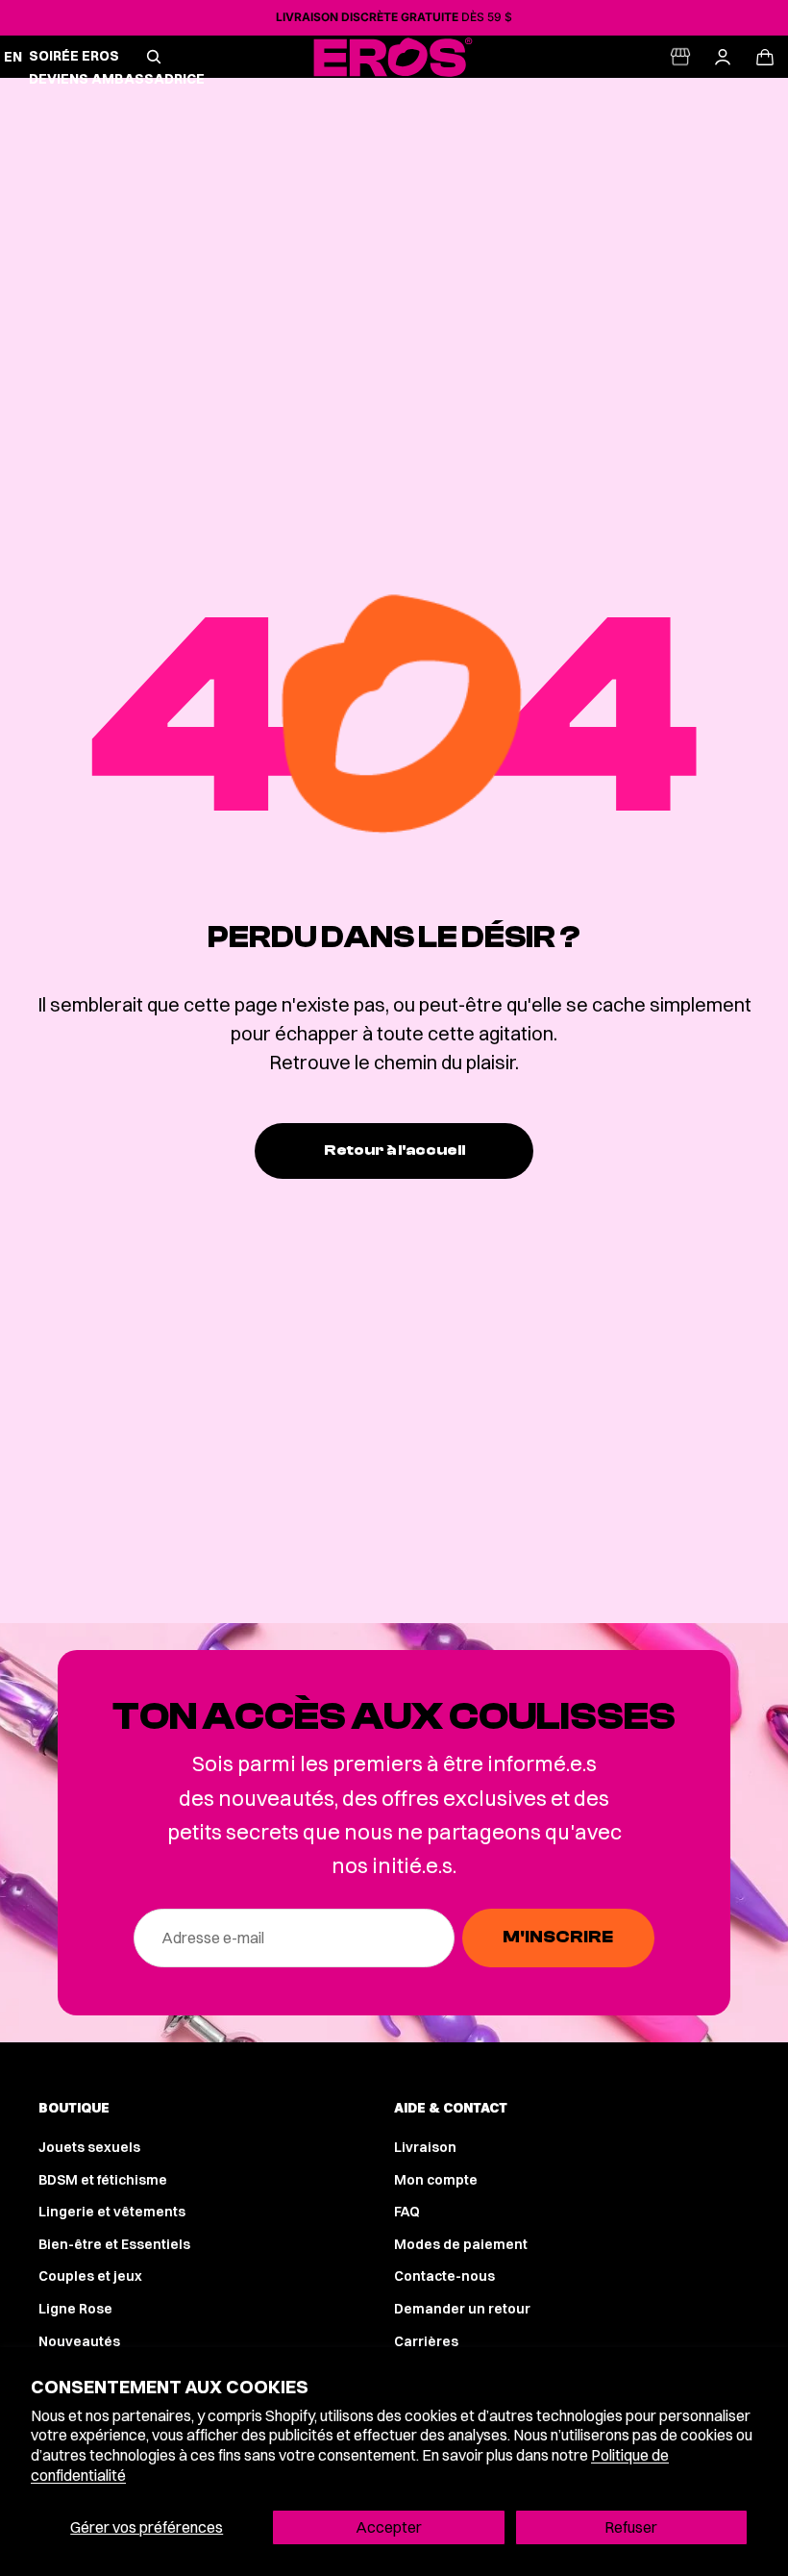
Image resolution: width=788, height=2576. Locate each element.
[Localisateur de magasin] (680, 57)
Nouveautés (79, 2341)
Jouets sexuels (89, 2147)
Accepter (389, 2527)
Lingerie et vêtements (112, 2212)
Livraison (425, 2147)
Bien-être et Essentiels (114, 2244)
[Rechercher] (154, 57)
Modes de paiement (461, 2244)
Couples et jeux (90, 2276)
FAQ (407, 2212)
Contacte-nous (444, 2276)
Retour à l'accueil (394, 1150)
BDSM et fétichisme (103, 2180)
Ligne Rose (75, 2309)
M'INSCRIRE (558, 1937)
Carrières (426, 2341)
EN (13, 57)
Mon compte (436, 2180)
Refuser (631, 2527)
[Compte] (723, 57)
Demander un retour (462, 2309)
